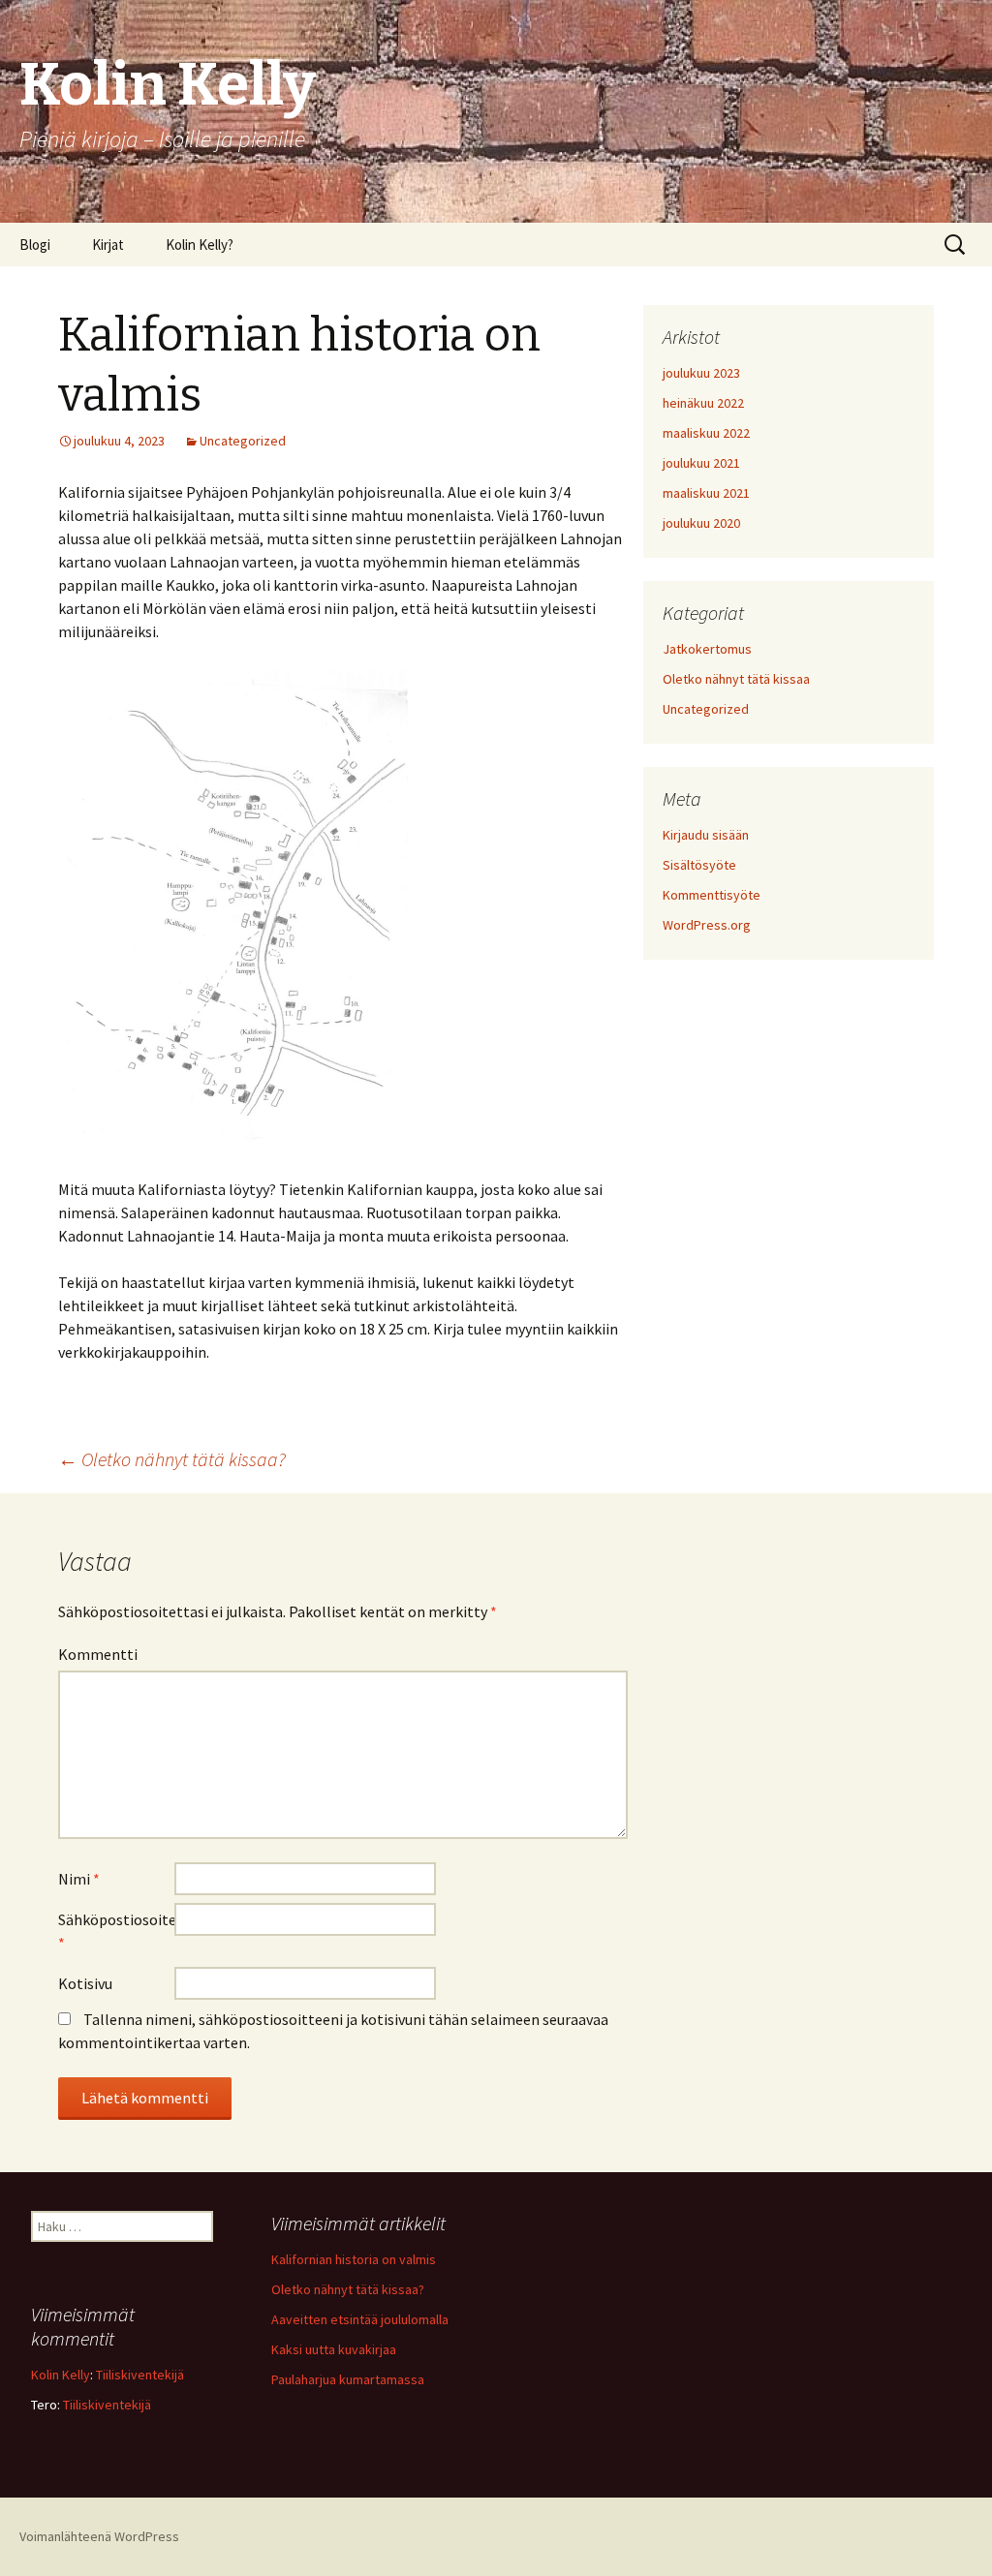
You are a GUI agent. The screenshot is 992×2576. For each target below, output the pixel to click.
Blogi (35, 245)
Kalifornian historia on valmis (354, 2259)
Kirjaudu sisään (706, 835)
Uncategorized (243, 441)
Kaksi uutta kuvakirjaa (334, 2349)
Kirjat (108, 245)
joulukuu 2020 (701, 523)
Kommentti (98, 1654)
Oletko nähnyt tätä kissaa (736, 679)
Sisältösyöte (699, 865)
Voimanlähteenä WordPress (99, 2536)
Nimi (79, 1879)
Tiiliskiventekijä (140, 2375)
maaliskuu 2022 (706, 433)
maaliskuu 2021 (706, 493)
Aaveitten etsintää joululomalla (360, 2319)
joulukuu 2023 (701, 373)
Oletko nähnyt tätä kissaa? (172, 1459)
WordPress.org (707, 925)
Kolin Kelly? (200, 245)
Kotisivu (85, 1983)
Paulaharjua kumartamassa (348, 2379)
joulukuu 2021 (701, 463)
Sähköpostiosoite (116, 1931)
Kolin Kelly (61, 2375)
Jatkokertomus (707, 649)
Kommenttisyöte (712, 895)
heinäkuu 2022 (703, 403)
